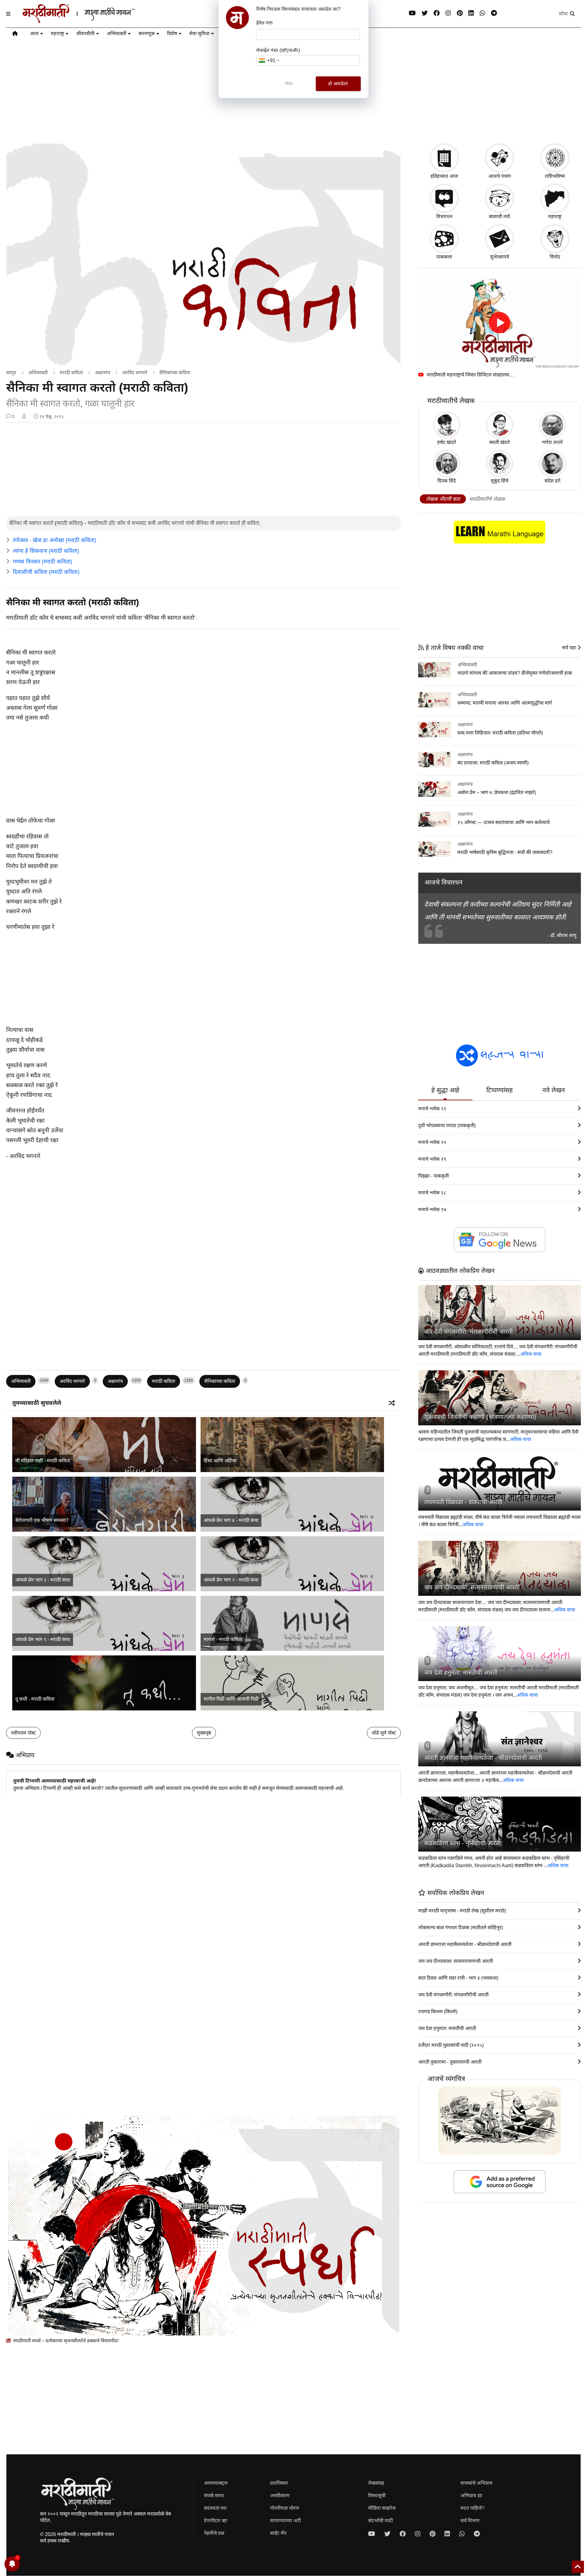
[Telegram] (494, 13)
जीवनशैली (85, 33)
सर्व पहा (570, 648)
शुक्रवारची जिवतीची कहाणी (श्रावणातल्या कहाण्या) (480, 1417)
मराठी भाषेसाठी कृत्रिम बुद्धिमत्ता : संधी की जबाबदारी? (505, 852)
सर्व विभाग (470, 2521)
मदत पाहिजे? (473, 2508)
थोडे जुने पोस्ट (384, 1733)
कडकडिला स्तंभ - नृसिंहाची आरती (463, 1843)
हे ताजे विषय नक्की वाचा (454, 648)
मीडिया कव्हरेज (382, 2508)
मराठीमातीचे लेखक (487, 499)
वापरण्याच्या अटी (285, 2521)
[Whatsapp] (482, 13)
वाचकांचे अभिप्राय (476, 2483)
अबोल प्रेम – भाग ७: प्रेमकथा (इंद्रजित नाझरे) (497, 792)
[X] (425, 13)
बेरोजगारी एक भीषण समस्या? (42, 1520)
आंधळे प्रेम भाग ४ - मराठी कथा (231, 1520)
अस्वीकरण (280, 2495)
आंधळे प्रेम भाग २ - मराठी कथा (231, 1580)
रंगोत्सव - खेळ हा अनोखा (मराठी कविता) (55, 540)
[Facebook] (437, 13)
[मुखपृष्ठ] (15, 35)
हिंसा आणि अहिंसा (220, 1461)
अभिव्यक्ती (116, 33)
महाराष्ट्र (57, 33)
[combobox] (269, 60)
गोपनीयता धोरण (284, 2508)
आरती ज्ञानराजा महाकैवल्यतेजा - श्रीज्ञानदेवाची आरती (483, 1758)
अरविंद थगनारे (135, 373)
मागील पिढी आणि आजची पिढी (231, 1699)
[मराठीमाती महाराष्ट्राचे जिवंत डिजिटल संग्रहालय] (500, 323)
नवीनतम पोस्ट (23, 1733)
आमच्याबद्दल (216, 2483)
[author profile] (24, 416)
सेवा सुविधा (199, 33)
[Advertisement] (204, 470)
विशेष (172, 33)
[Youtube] (412, 13)
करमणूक (147, 33)
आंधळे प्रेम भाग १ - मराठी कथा (43, 1639)
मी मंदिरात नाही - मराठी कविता (43, 1461)
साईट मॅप (278, 2533)
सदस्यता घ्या (215, 2508)
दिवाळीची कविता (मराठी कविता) (46, 572)
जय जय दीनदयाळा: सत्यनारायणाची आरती (472, 1587)
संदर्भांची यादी (380, 2521)
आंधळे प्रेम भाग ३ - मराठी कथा (43, 1580)
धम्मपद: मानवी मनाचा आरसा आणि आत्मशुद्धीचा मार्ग (505, 703)
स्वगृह (11, 373)
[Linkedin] (471, 13)
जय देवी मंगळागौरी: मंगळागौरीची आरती (469, 1332)
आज (34, 33)
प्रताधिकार (279, 2483)
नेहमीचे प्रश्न (214, 2533)
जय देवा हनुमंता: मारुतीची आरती (461, 1673)
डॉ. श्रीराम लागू (563, 935)
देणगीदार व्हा (216, 2521)
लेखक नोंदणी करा (443, 499)
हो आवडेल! (338, 84)
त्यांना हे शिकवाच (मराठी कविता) (46, 551)
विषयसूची (377, 2495)
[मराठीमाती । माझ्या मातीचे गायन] (93, 20)
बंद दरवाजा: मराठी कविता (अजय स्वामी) (493, 763)
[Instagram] (448, 13)
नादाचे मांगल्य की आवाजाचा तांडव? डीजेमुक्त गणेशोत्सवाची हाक (515, 673)
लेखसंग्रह (376, 2483)
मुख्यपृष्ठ (204, 1733)
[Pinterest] (460, 13)
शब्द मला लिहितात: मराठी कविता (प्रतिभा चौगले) (500, 733)
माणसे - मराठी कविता (223, 1639)
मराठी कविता (71, 373)
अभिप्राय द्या (471, 2495)
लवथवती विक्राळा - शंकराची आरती (463, 1502)
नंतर (289, 84)
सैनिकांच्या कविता (175, 373)
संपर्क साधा (214, 2495)
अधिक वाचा (531, 1354)
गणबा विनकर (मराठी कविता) (42, 562)
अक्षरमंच (102, 373)
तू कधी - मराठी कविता (35, 1699)
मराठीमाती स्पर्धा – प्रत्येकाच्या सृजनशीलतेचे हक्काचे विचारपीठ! (65, 2341)
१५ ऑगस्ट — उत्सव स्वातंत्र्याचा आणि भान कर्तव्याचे (504, 822)
